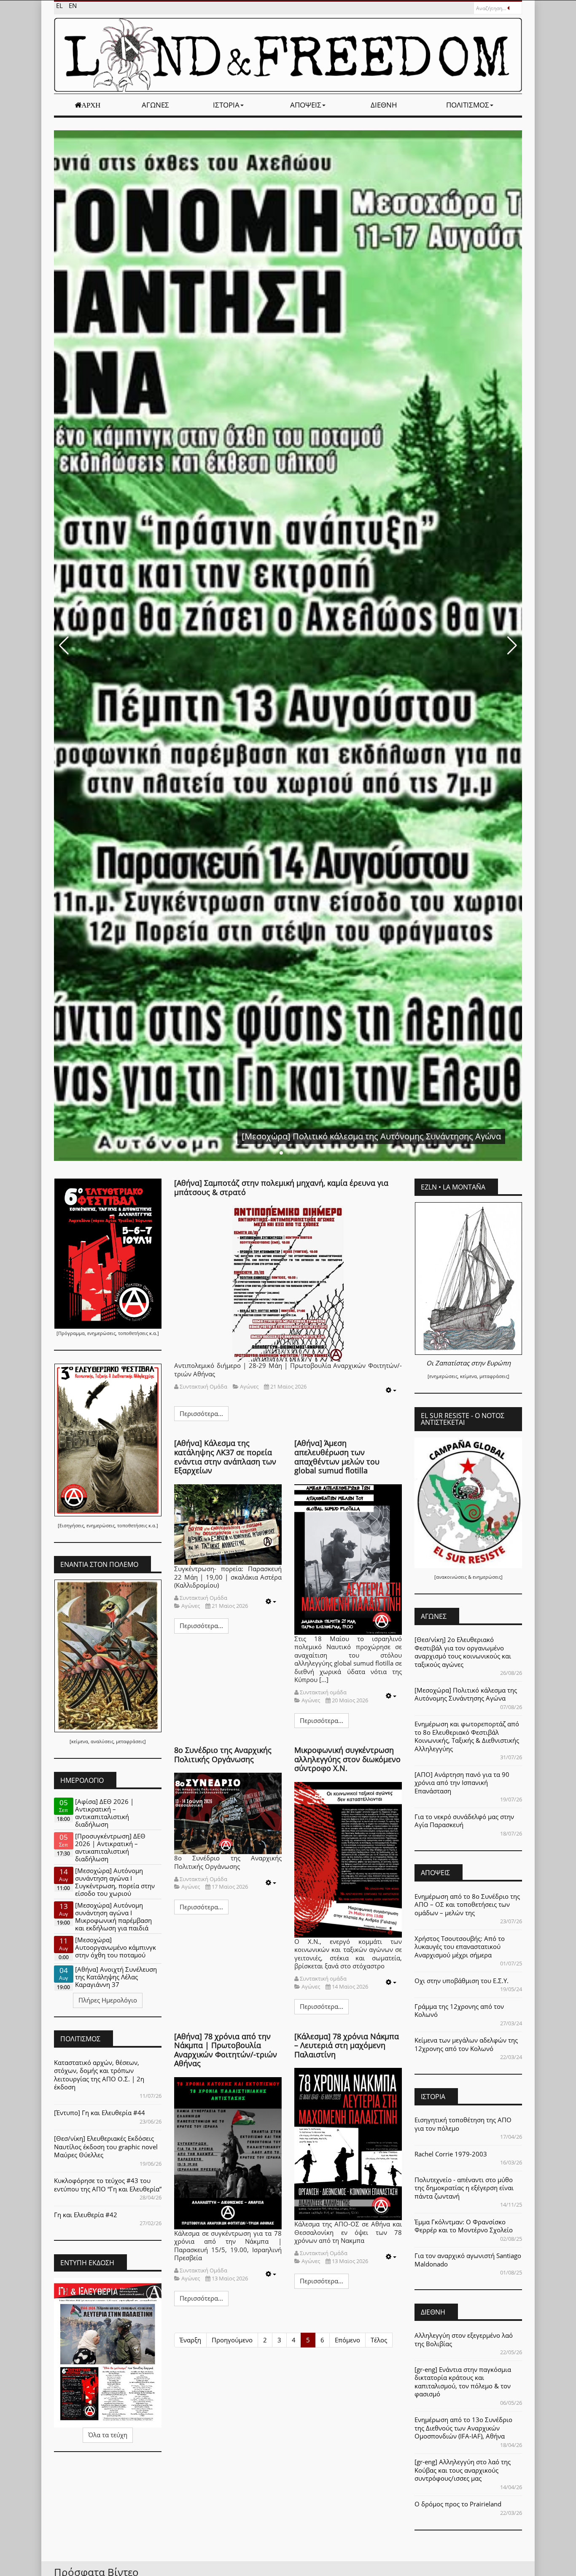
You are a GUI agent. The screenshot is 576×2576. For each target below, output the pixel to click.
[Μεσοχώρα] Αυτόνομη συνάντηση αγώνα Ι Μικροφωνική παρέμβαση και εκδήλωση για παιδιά (113, 1917)
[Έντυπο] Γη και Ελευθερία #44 (100, 2113)
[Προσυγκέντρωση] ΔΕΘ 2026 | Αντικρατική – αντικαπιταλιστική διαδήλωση (110, 1847)
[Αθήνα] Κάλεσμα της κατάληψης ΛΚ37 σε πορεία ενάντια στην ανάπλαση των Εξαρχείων (225, 1457)
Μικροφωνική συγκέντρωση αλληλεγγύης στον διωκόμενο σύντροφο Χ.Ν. (347, 1759)
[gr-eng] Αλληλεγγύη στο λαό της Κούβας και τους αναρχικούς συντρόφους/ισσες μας (463, 2470)
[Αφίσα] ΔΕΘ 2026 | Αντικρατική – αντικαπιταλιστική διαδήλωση (104, 1813)
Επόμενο (347, 2340)
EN (73, 5)
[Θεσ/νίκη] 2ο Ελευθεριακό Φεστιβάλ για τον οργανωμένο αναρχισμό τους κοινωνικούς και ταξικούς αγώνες (463, 1652)
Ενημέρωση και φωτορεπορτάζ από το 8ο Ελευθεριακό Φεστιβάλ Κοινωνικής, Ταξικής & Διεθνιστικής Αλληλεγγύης (467, 1736)
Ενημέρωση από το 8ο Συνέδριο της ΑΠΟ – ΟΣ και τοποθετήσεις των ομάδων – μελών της (467, 1904)
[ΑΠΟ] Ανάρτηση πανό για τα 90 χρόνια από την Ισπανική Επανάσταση (462, 1783)
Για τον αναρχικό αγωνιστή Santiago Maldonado (468, 2260)
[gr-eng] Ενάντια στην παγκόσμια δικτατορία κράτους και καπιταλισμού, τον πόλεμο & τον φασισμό (463, 2382)
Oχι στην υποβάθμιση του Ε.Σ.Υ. (462, 1981)
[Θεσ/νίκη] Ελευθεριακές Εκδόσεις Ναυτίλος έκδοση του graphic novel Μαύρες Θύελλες (106, 2147)
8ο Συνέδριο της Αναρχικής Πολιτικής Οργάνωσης (223, 1755)
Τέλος (379, 2340)
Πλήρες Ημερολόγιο (108, 2000)
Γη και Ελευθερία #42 (86, 2215)
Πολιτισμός (468, 105)
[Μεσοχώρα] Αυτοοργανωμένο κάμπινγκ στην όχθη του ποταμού (116, 1947)
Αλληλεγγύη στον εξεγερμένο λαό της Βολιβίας (464, 2339)
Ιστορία (226, 105)
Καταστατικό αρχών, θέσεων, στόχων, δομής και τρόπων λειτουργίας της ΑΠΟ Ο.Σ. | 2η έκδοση (99, 2075)
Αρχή (91, 105)
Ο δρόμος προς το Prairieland (458, 2504)
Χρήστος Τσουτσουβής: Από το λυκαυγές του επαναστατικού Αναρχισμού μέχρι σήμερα (460, 1947)
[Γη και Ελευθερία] (288, 55)
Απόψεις (306, 105)
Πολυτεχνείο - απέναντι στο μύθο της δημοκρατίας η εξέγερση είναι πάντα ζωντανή (464, 2188)
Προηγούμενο (232, 2340)
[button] (64, 646)
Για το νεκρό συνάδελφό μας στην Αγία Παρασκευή (464, 1821)
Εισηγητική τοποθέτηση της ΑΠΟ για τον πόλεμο (463, 2124)
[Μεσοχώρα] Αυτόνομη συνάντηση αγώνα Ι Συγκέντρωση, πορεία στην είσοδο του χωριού (115, 1882)
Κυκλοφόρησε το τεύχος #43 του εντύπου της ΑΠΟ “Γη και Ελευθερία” (108, 2185)
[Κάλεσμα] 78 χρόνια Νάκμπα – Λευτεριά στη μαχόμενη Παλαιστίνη (347, 2045)
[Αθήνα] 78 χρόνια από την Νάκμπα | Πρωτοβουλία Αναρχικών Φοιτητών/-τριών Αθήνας (226, 2050)
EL (60, 5)
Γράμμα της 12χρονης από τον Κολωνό (459, 2011)
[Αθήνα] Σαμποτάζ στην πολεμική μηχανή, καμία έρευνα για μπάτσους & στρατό (281, 1187)
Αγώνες (155, 105)
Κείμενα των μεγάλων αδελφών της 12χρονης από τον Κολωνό (466, 2044)
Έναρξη (190, 2340)
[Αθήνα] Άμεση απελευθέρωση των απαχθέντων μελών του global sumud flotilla (337, 1457)
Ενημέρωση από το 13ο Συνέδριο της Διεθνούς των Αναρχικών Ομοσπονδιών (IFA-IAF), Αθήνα (463, 2428)
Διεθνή (384, 105)
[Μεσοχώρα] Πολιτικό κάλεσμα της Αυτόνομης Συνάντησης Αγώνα (466, 1694)
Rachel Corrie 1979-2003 (451, 2154)
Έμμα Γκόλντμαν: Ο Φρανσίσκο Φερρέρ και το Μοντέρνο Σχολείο (464, 2226)
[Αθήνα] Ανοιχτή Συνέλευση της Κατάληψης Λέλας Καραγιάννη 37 (116, 1977)
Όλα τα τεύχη (108, 2435)
